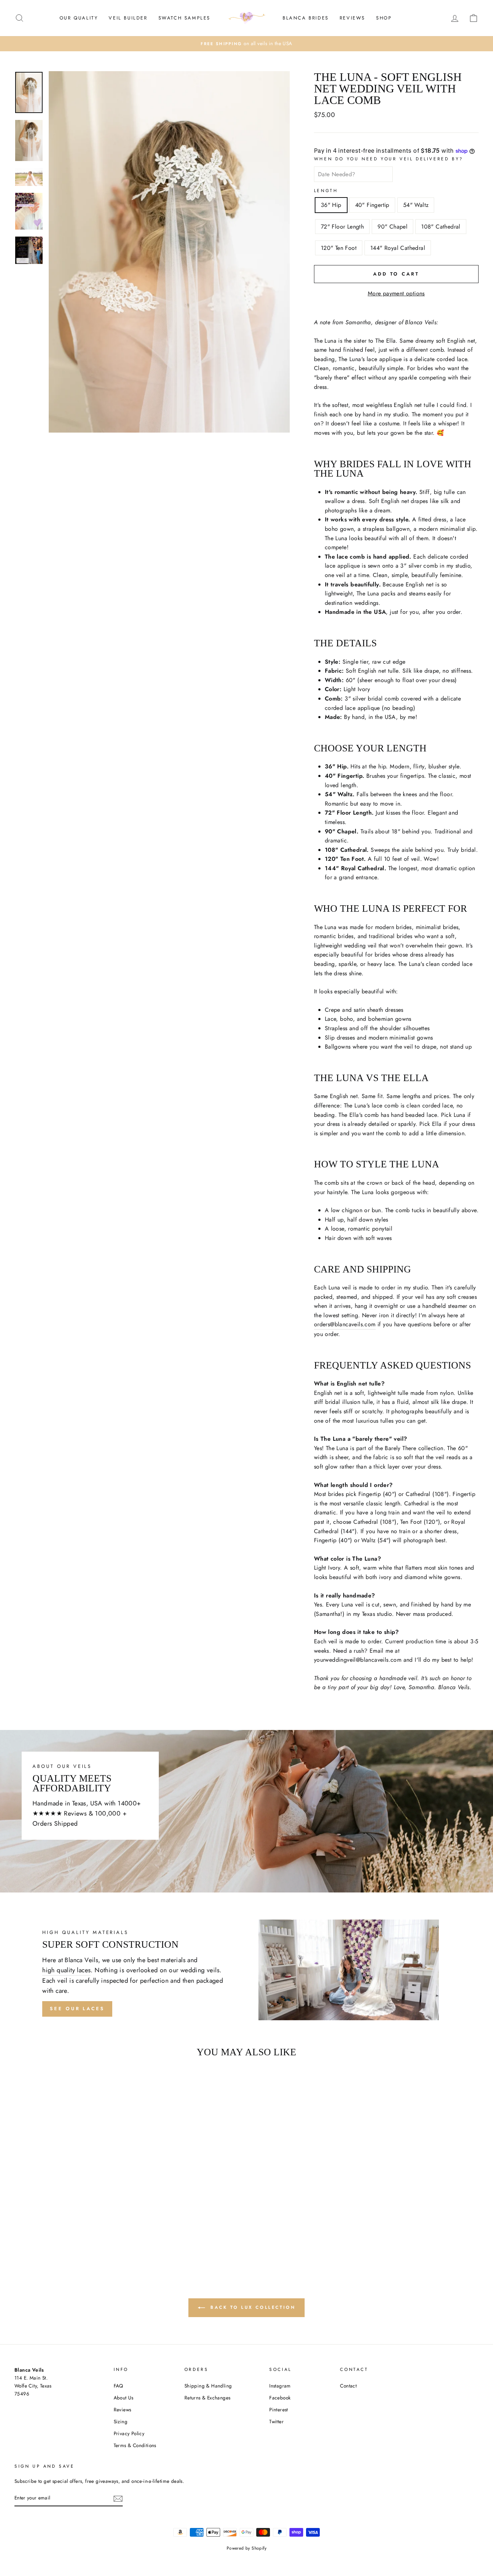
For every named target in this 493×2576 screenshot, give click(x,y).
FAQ (119, 2386)
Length (326, 191)
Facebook (280, 2398)
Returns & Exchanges (208, 2398)
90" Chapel (392, 227)
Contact (348, 2386)
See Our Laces (77, 2009)
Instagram (280, 2386)
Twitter (276, 2421)
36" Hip (331, 205)
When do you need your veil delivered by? (389, 159)
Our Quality (79, 18)
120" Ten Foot (339, 248)
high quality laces (66, 1970)
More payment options (396, 293)
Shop (384, 18)
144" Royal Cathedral (398, 248)
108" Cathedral (441, 227)
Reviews (352, 18)
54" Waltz (416, 205)
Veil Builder (128, 18)
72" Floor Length (342, 227)
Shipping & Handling (208, 2386)
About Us (124, 2398)
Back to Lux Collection (252, 2307)
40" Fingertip (372, 205)
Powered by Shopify (247, 2548)
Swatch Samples (184, 18)
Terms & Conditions (135, 2445)
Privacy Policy (129, 2433)
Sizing (121, 2421)
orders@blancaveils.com (345, 1324)
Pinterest (279, 2410)
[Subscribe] (118, 2498)
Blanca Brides (306, 18)
